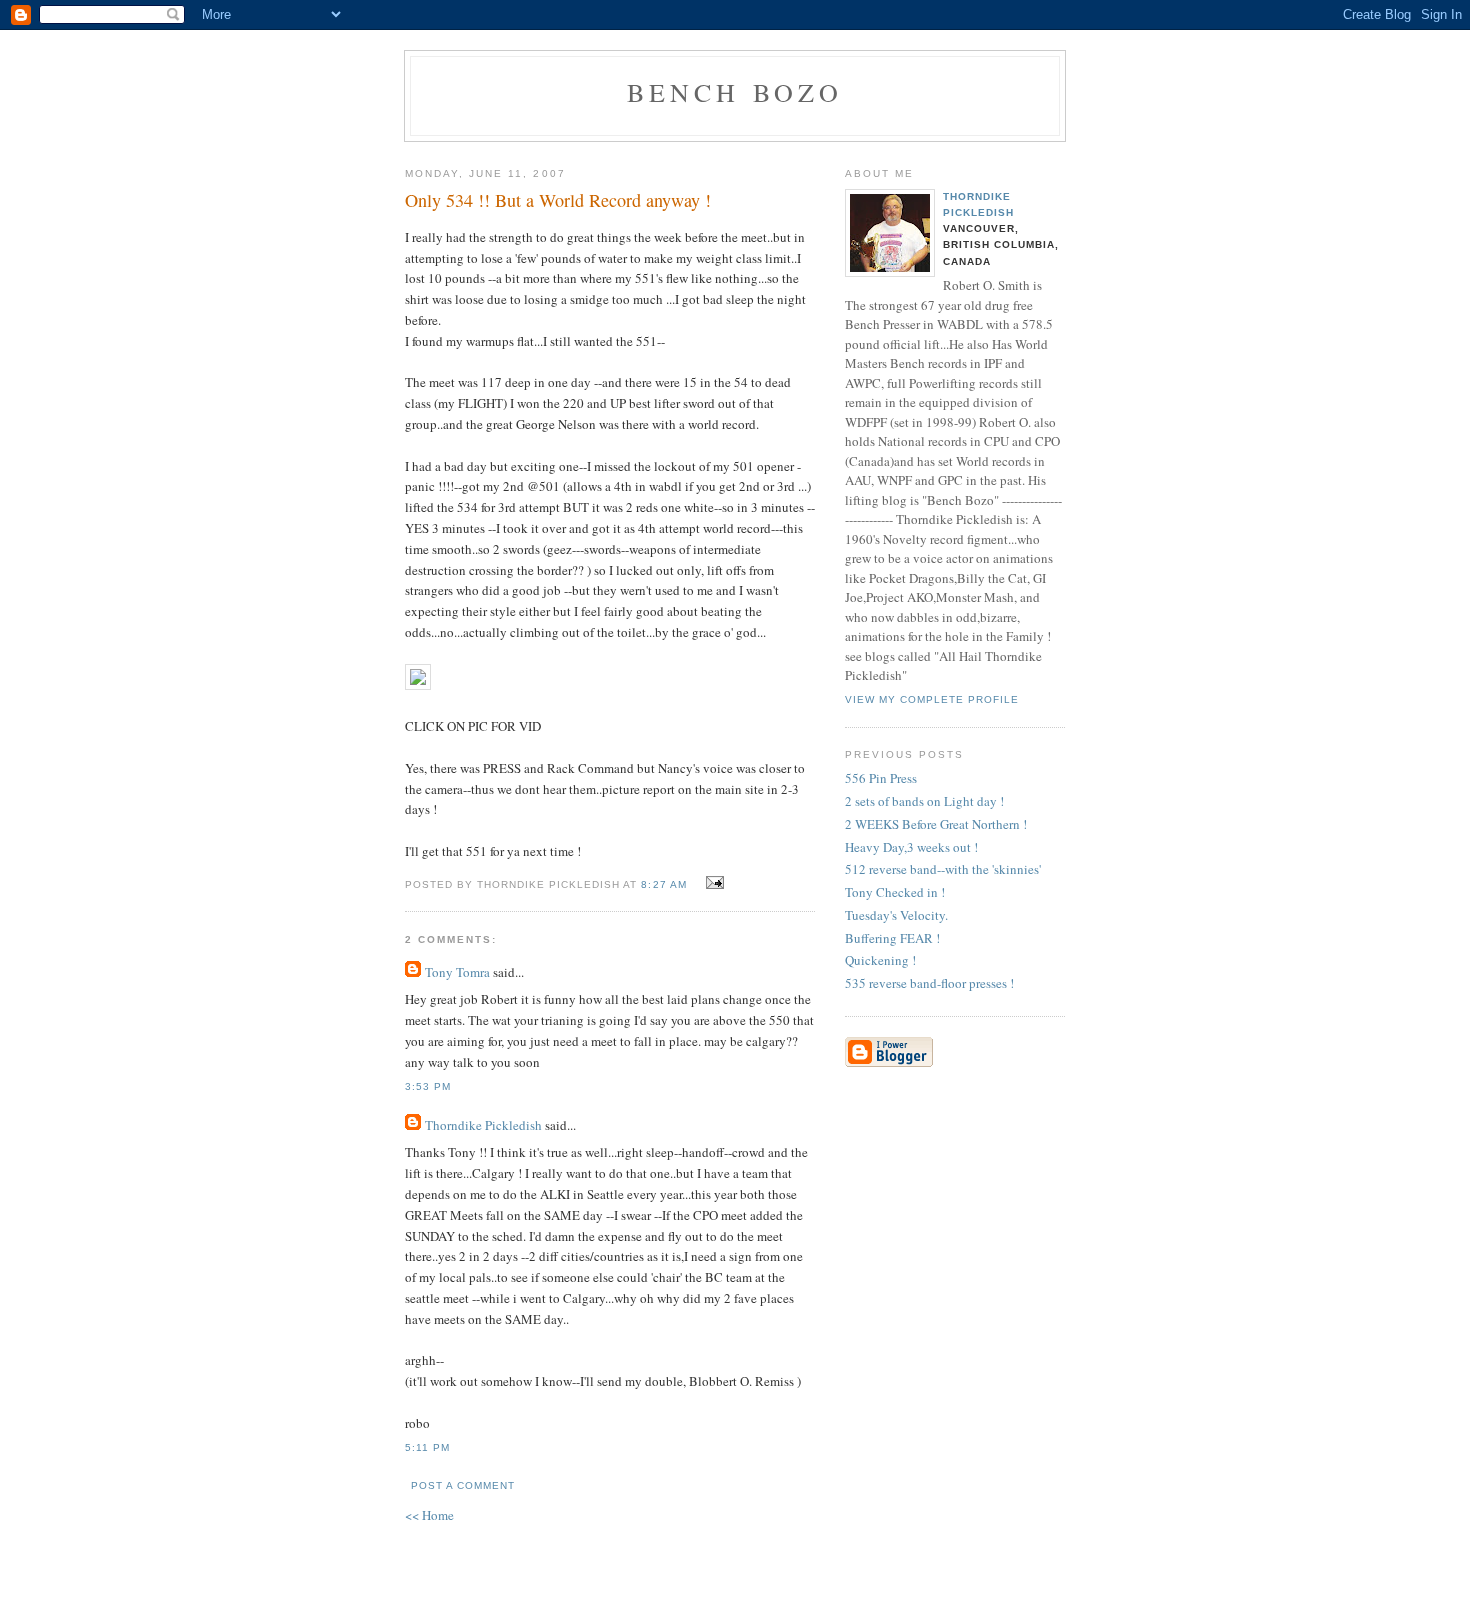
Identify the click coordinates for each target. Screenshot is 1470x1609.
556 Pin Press (881, 778)
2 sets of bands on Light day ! (924, 801)
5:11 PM (427, 1447)
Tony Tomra (457, 972)
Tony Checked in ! (895, 892)
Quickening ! (880, 960)
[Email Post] (712, 883)
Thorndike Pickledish (483, 1125)
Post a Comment (463, 1485)
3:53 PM (428, 1086)
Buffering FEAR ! (892, 938)
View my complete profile (932, 699)
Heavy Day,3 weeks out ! (911, 847)
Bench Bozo (735, 92)
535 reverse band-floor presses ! (929, 983)
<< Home (429, 1515)
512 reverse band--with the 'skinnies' (943, 869)
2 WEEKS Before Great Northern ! (936, 824)
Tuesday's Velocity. (896, 915)
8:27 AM (663, 884)
